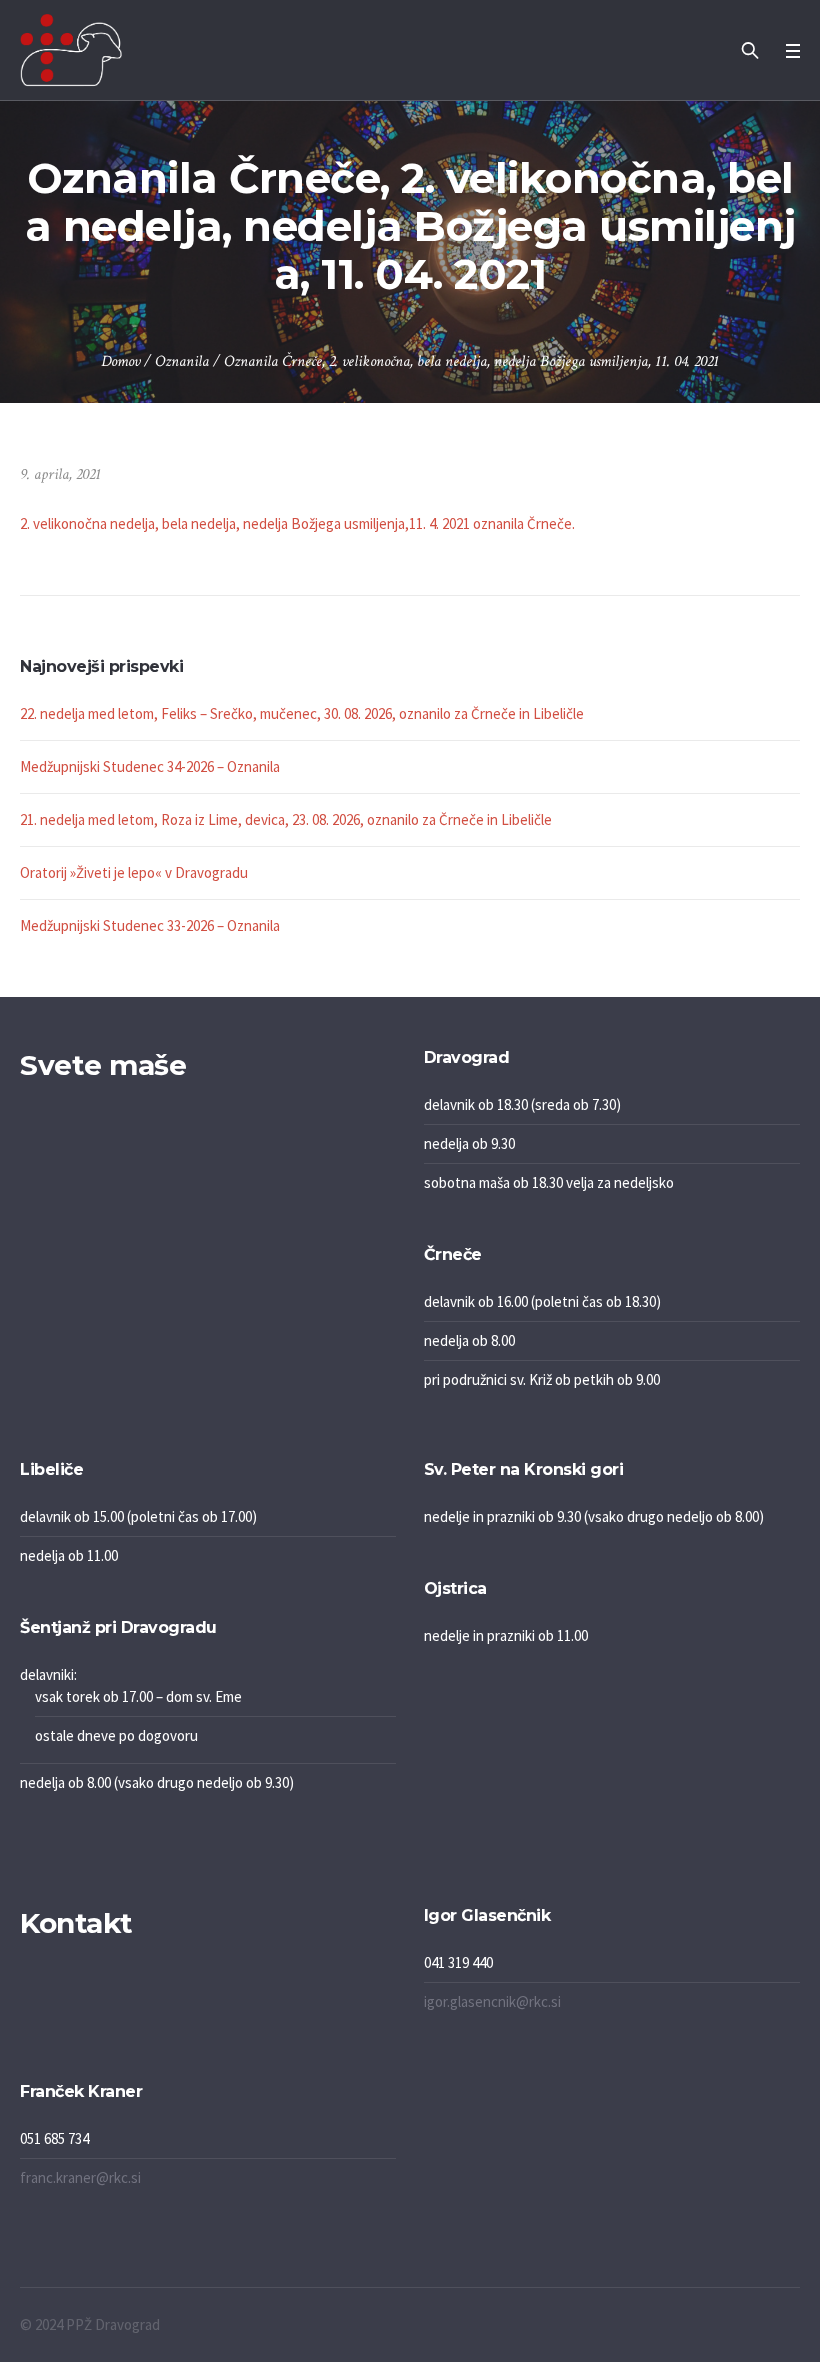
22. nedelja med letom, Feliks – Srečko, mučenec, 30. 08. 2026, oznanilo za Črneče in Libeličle (302, 713)
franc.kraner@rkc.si (80, 2177)
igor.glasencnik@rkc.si (492, 2001)
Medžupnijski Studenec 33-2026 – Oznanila (150, 925)
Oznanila (182, 361)
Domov (120, 361)
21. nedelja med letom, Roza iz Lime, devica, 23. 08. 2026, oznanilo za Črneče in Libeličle (286, 819)
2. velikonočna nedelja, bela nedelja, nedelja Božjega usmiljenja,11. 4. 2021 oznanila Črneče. (297, 523)
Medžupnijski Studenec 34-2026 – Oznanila (150, 766)
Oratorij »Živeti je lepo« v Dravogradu (134, 872)
